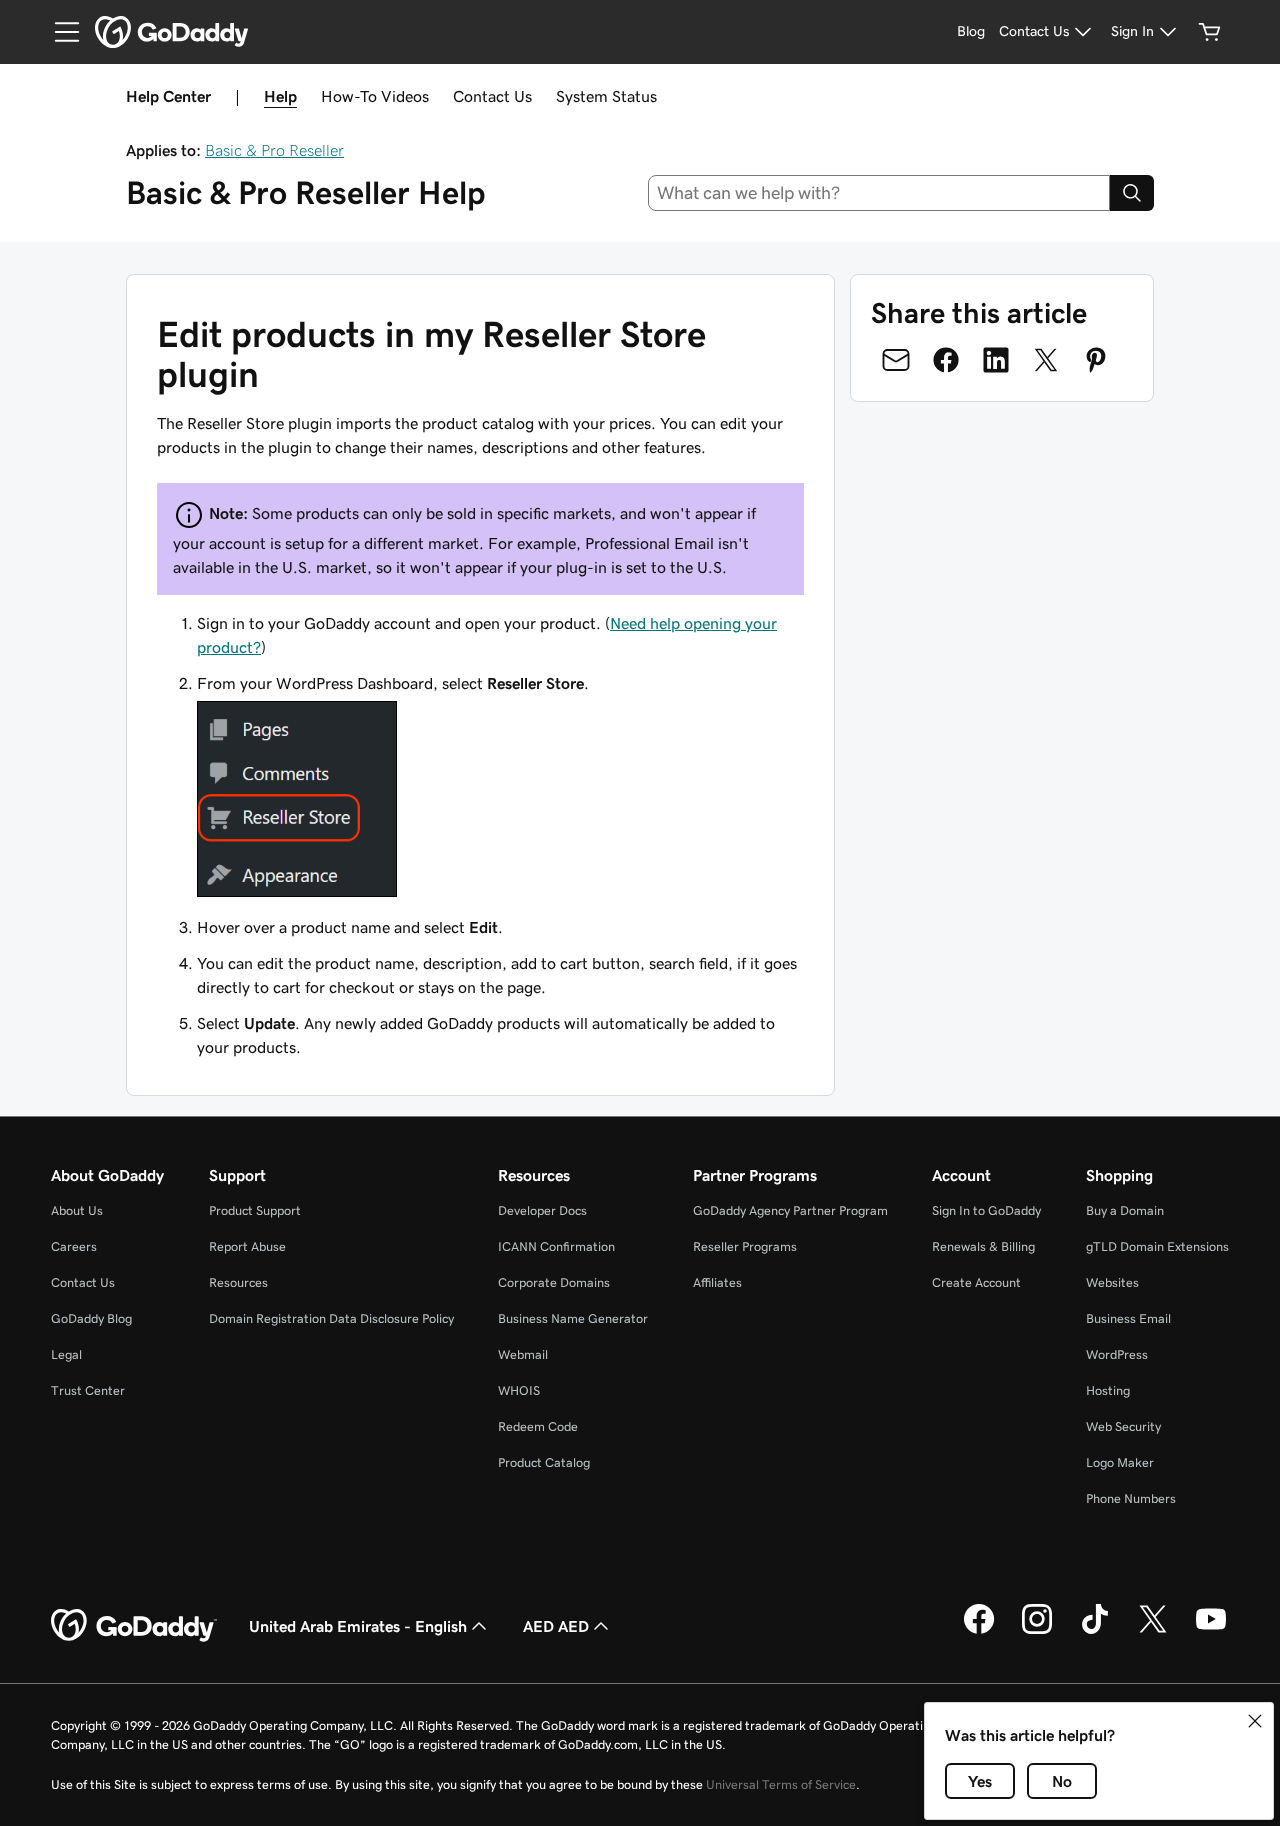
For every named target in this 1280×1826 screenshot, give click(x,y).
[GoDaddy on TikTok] (1095, 1631)
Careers (74, 1246)
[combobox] (879, 193)
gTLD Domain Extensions (1157, 1246)
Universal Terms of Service (781, 1784)
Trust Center (88, 1390)
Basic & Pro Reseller (274, 150)
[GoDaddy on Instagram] (1037, 1631)
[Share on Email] (896, 360)
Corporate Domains (554, 1282)
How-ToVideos (375, 96)
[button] (1255, 1721)
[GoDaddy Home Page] (134, 1626)
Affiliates (717, 1282)
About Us (77, 1210)
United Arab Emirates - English (358, 1626)
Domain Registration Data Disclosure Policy (331, 1318)
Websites (1112, 1282)
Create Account (976, 1282)
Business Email (1128, 1318)
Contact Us (492, 96)
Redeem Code (538, 1426)
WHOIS (519, 1390)
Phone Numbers (1131, 1498)
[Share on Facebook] (946, 360)
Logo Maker (1120, 1462)
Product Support (255, 1210)
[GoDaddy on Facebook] (979, 1631)
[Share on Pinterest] (1096, 360)
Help (280, 96)
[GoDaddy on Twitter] (1153, 1631)
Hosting (1108, 1390)
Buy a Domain (1125, 1210)
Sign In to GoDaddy (986, 1210)
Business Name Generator (573, 1318)
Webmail (523, 1354)
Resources (238, 1282)
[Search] (1132, 193)
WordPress (1117, 1354)
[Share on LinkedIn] (996, 360)
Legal (66, 1354)
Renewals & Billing (983, 1246)
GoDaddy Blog (91, 1318)
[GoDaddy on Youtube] (1211, 1631)
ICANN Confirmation (556, 1246)
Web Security (1123, 1426)
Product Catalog (544, 1462)
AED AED (556, 1626)
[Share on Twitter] (1046, 360)
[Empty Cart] (1210, 32)
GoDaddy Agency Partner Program (790, 1210)
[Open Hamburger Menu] (59, 32)
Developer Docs (542, 1210)
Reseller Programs (745, 1246)
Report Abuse (247, 1246)
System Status (606, 96)
